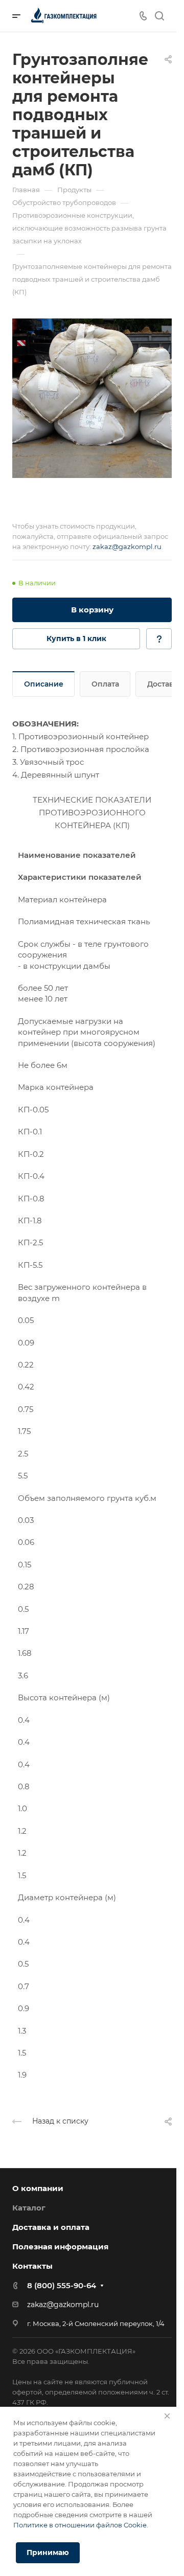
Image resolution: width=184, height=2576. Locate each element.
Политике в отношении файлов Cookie (80, 2525)
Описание (44, 684)
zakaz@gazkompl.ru (127, 546)
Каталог (29, 2208)
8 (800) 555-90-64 (62, 2285)
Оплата (105, 684)
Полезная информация (60, 2247)
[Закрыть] (167, 2416)
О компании (38, 2188)
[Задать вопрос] (159, 639)
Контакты (32, 2266)
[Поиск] (159, 16)
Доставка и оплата (51, 2227)
